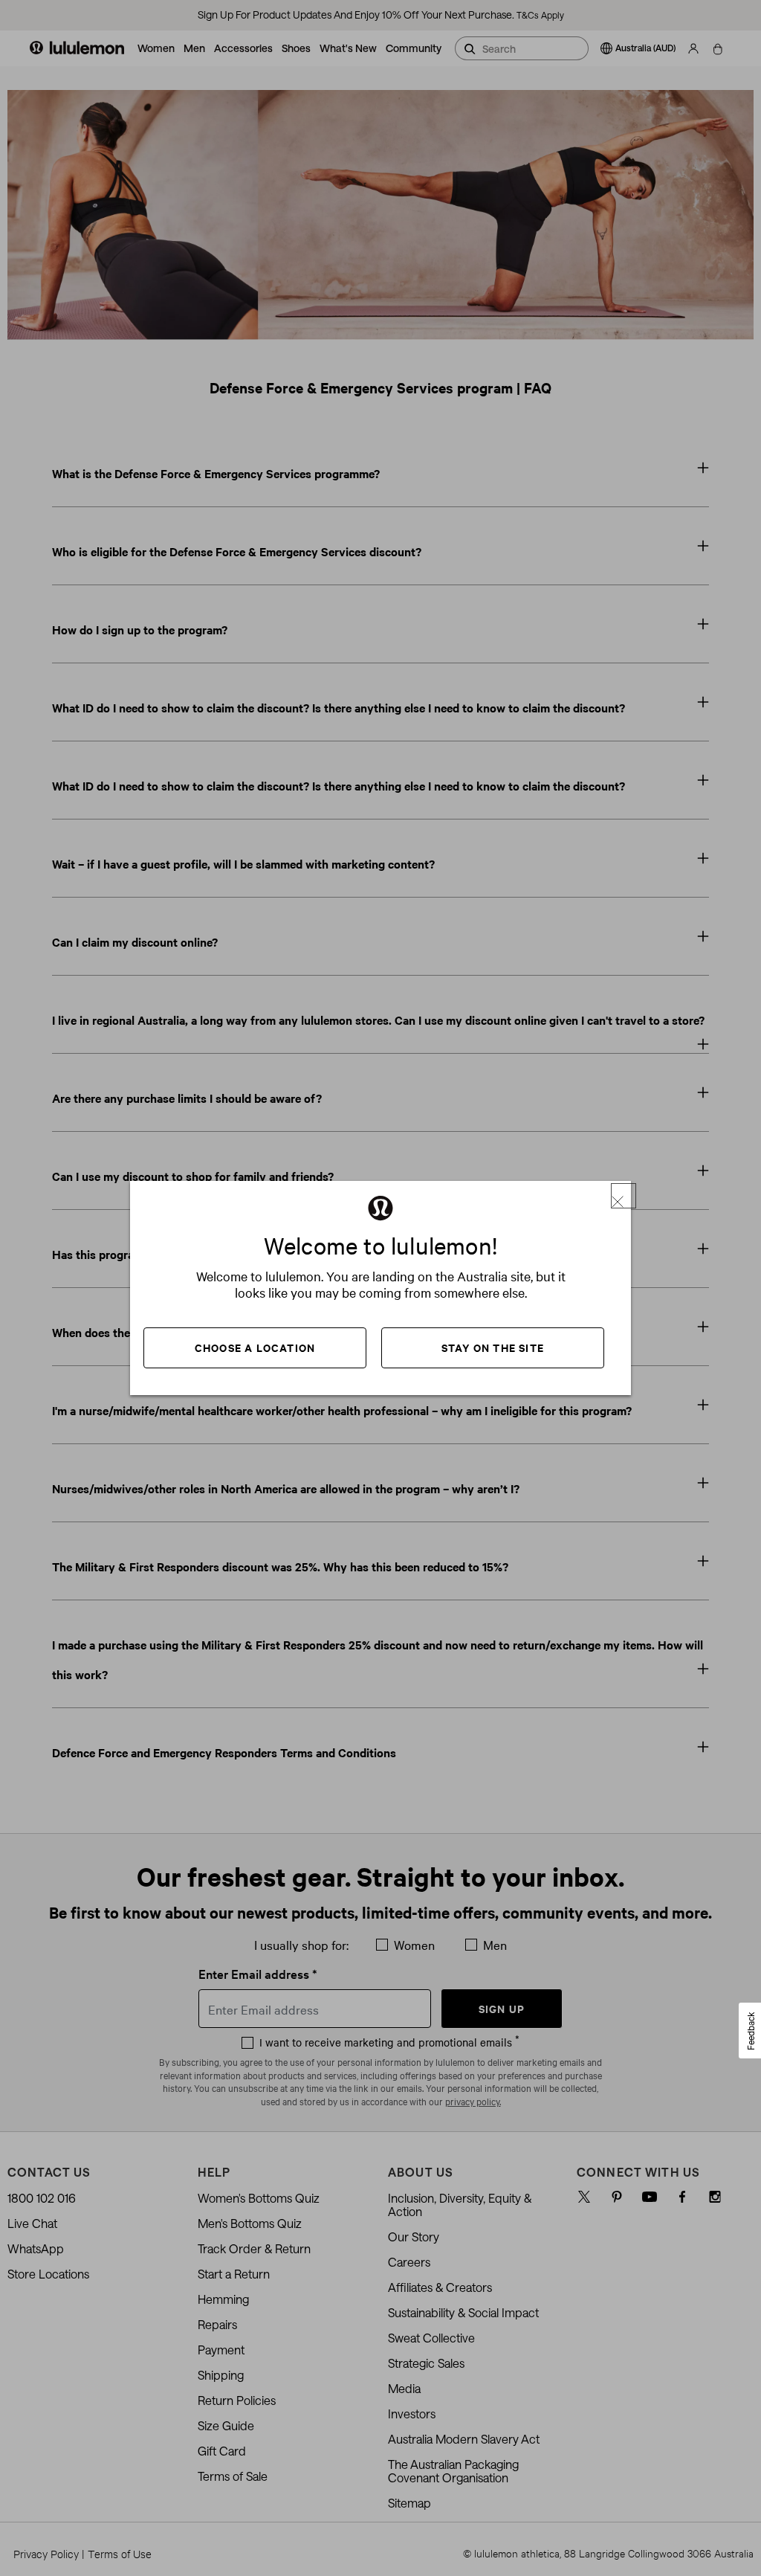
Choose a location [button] (255, 1347)
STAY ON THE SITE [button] (493, 1347)
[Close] (624, 1196)
